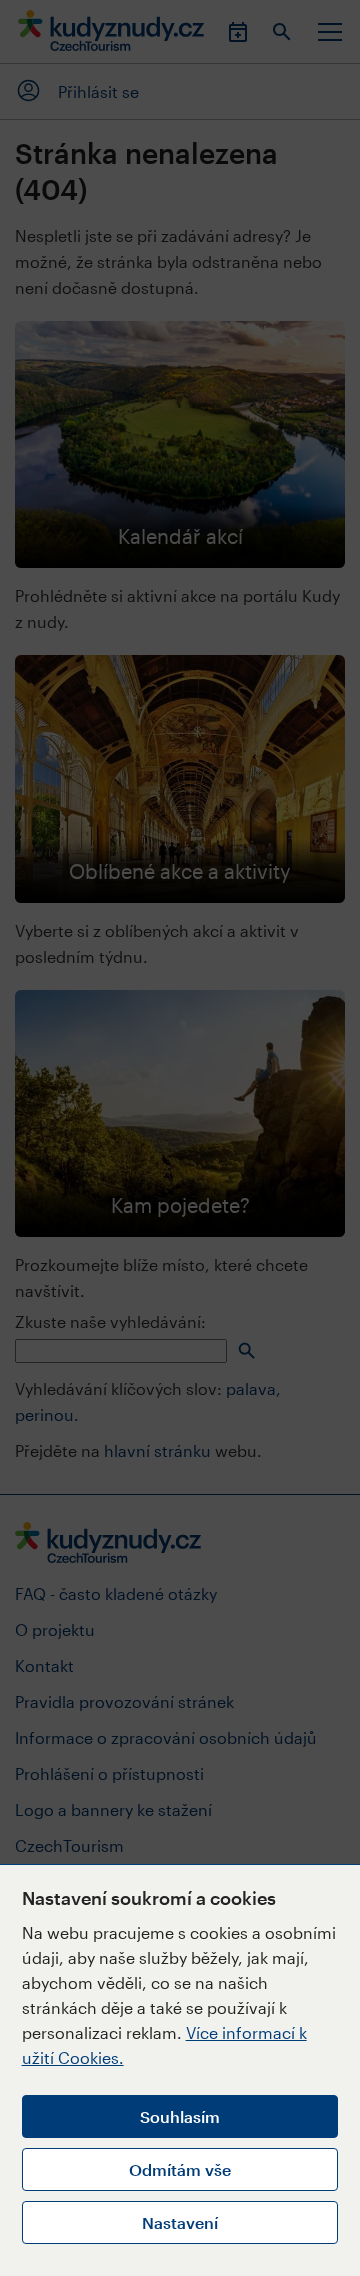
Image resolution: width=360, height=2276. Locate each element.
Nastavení (180, 2222)
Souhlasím (180, 2116)
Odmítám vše (180, 2169)
